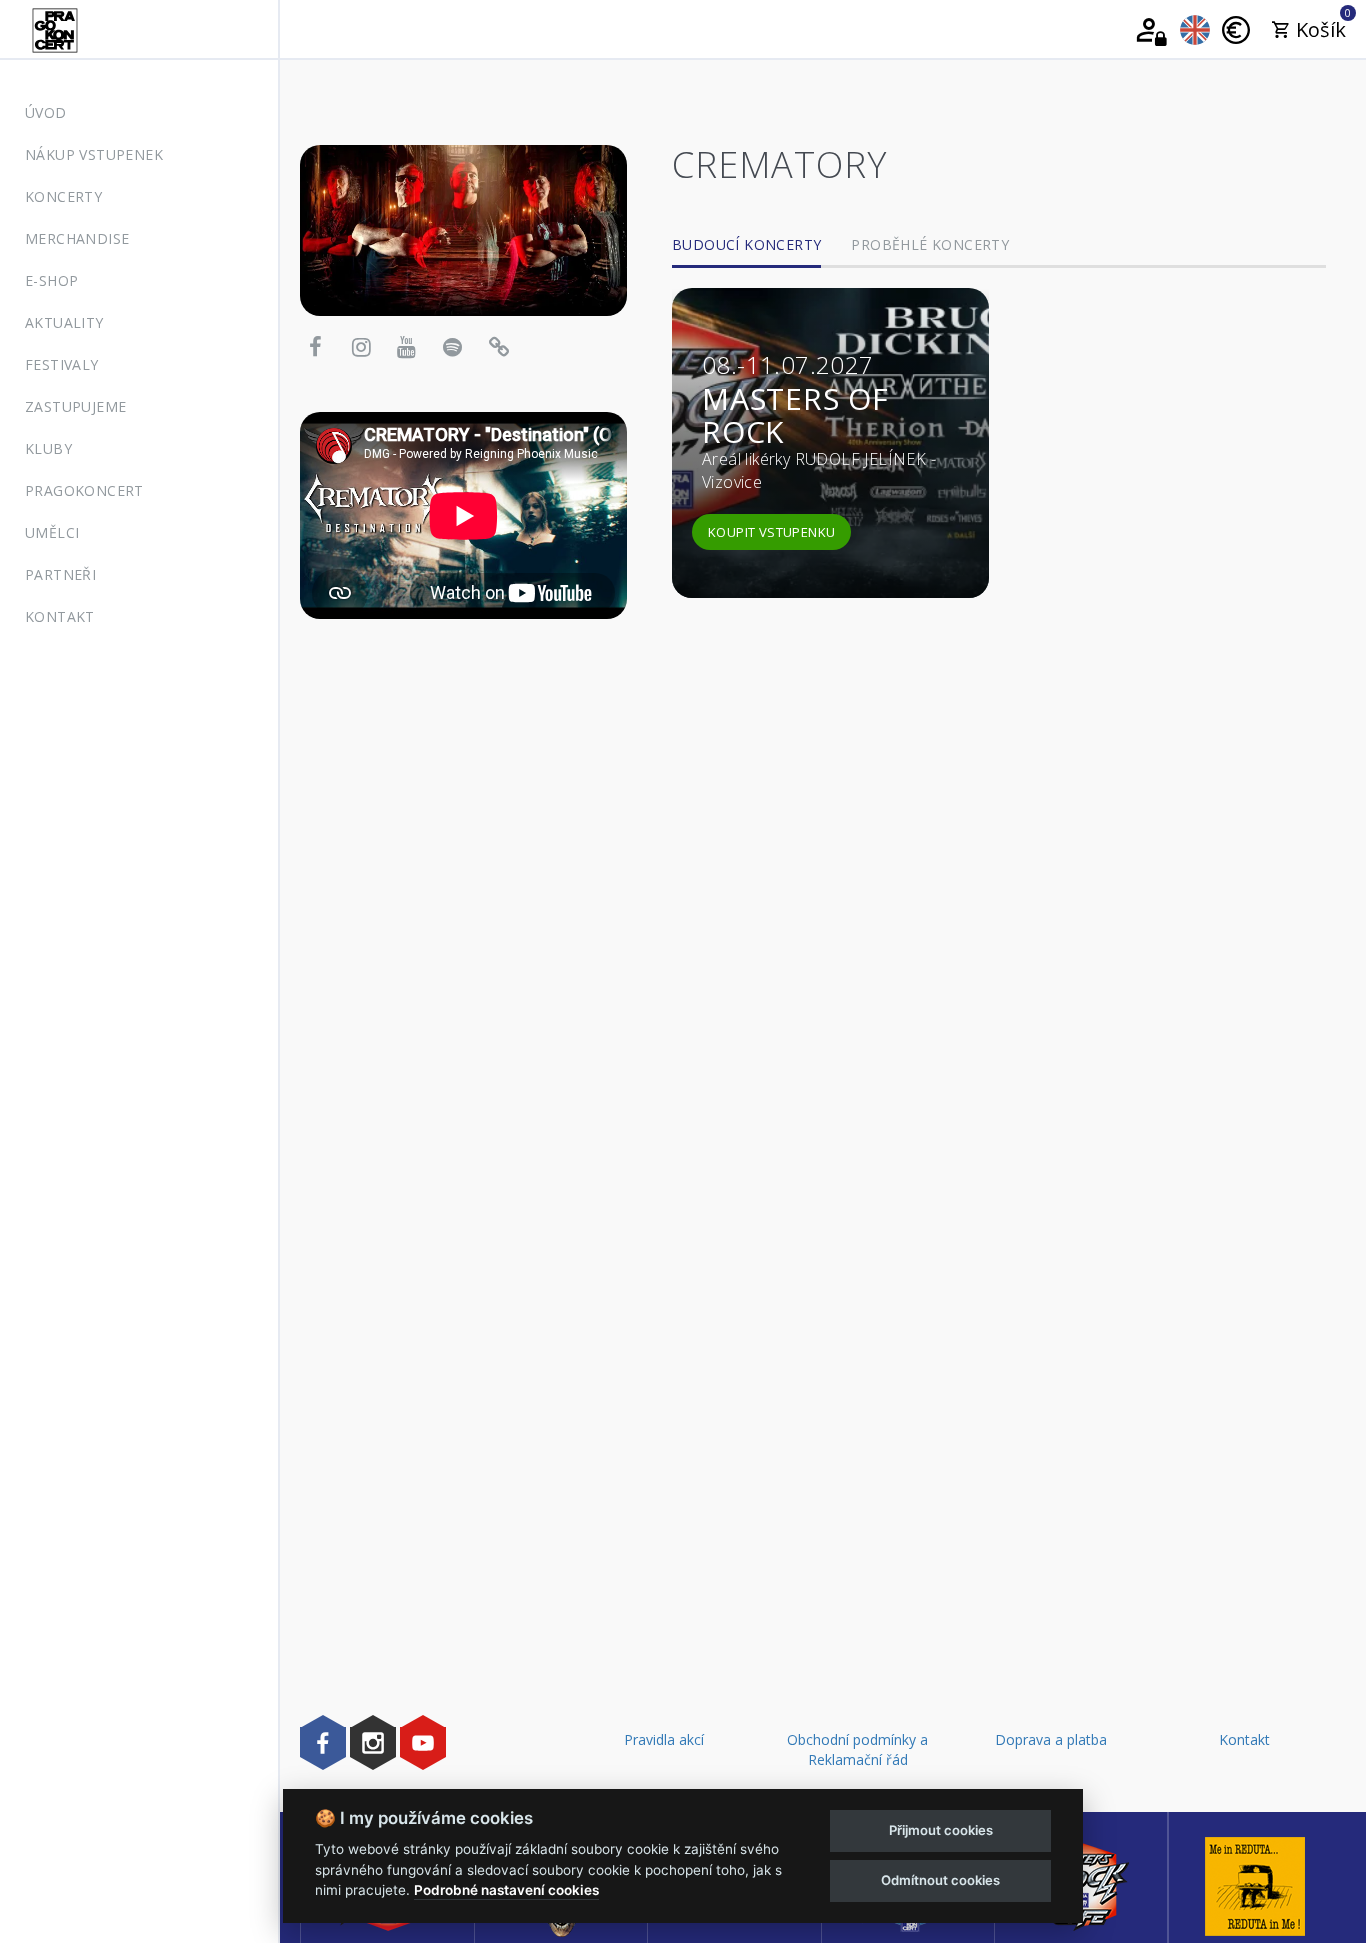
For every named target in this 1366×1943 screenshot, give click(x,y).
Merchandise (77, 238)
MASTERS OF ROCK (795, 415)
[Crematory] (463, 228)
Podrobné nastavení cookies (506, 1890)
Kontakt (60, 616)
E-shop (51, 280)
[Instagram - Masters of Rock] (373, 1742)
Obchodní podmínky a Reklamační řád (857, 1749)
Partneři (60, 574)
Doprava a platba (1051, 1739)
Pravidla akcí (664, 1739)
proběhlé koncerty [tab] (930, 244)
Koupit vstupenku (771, 532)
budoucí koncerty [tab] (746, 244)
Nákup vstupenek (94, 154)
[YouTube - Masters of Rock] (423, 1742)
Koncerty (63, 196)
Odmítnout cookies (940, 1880)
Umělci (52, 532)
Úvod (46, 112)
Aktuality (64, 322)
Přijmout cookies (941, 1830)
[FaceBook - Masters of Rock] (323, 1742)
